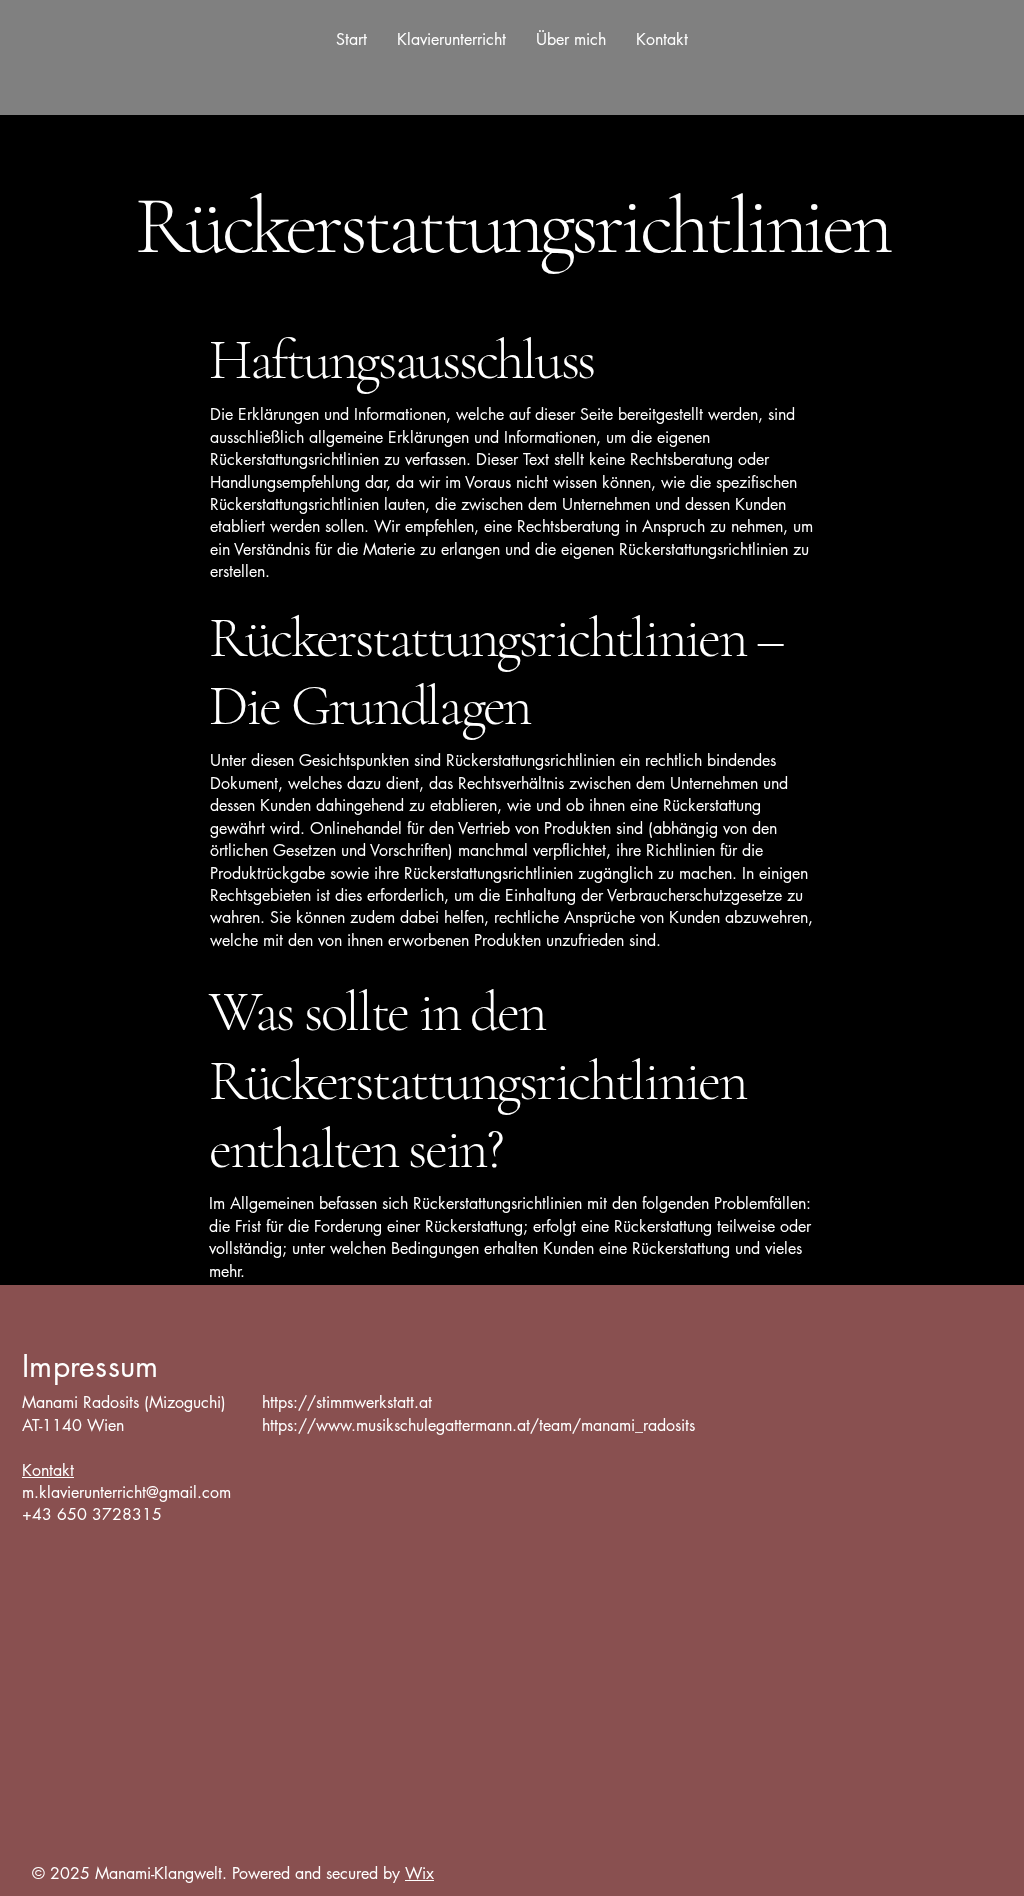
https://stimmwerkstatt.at (347, 1402)
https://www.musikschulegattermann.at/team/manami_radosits (478, 1425)
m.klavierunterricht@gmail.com (126, 1492)
